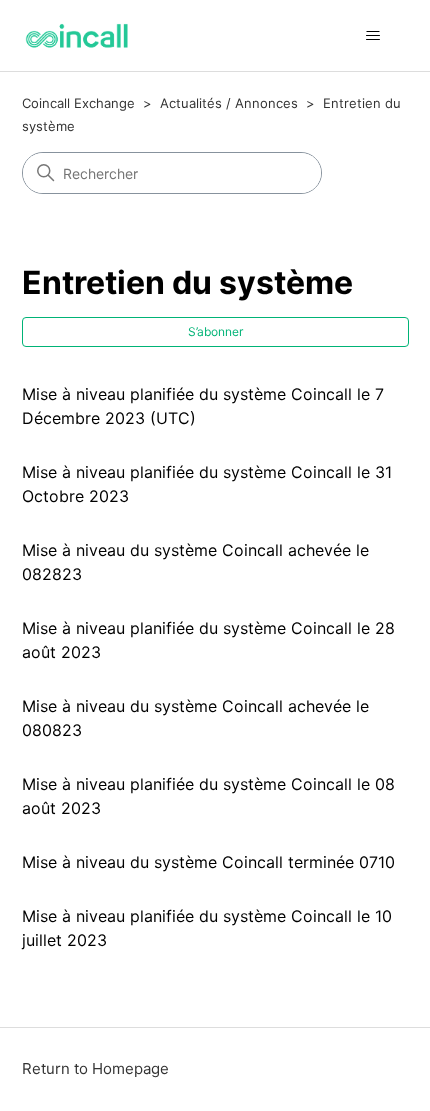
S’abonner (215, 331)
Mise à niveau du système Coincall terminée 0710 (208, 862)
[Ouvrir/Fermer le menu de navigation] (373, 36)
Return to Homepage (95, 1068)
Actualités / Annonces (229, 103)
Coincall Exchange (78, 103)
